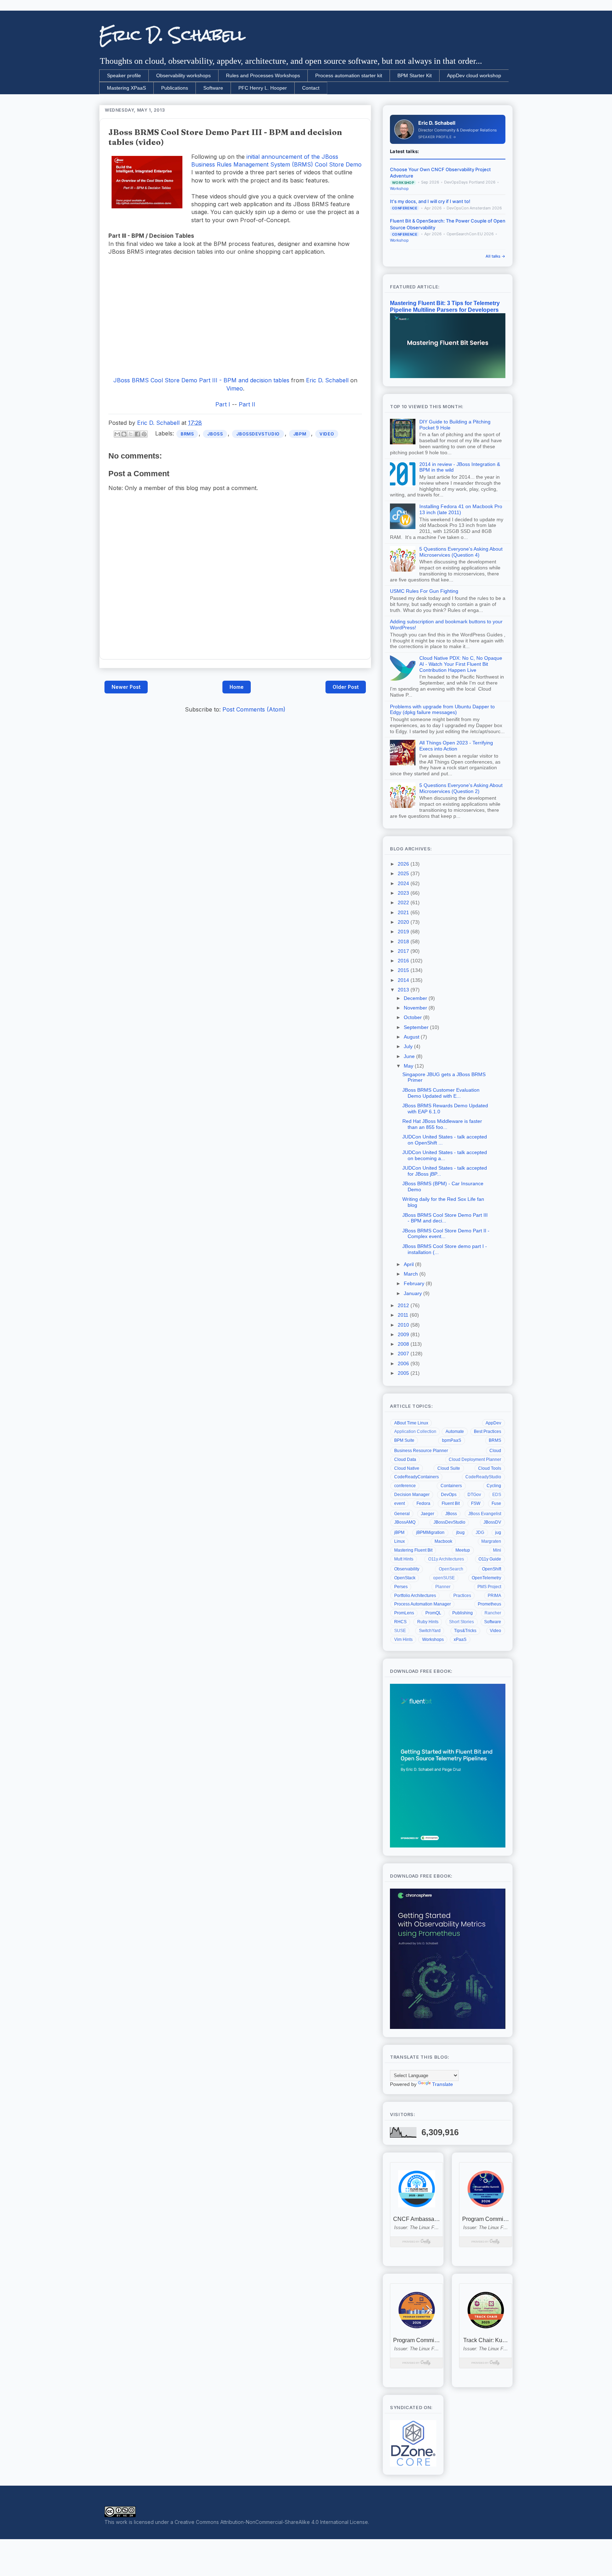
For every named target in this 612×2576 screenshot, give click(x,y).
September (417, 1027)
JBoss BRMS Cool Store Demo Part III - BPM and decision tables (201, 380)
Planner (443, 1587)
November (416, 1008)
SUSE (400, 1631)
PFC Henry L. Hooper (263, 88)
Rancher (493, 1613)
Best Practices (488, 1432)
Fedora (423, 1503)
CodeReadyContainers (416, 1477)
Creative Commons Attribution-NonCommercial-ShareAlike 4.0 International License (271, 2522)
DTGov (474, 1495)
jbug (460, 1532)
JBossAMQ (405, 1522)
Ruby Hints (428, 1622)
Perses (401, 1587)
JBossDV (492, 1522)
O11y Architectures (446, 1559)
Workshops (433, 1639)
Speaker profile (124, 75)
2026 (404, 864)
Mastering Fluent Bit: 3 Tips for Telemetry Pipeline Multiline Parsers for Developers (445, 306)
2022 (404, 902)
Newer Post (126, 687)
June (410, 1056)
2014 (404, 980)
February (415, 1283)
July (409, 1046)
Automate (455, 1432)
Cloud (495, 1451)
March (412, 1274)
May (409, 1066)
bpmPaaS (452, 1440)
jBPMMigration (430, 1532)
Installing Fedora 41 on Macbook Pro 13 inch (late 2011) (461, 509)
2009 (404, 1334)
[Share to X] (131, 434)
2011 (404, 1315)
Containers (451, 1486)
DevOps (449, 1495)
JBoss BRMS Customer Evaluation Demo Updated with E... (441, 1093)
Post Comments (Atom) (254, 709)
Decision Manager (412, 1495)
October (413, 1017)
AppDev (493, 1423)
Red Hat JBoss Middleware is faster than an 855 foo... (442, 1124)
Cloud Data (405, 1459)
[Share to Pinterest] (144, 434)
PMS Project (489, 1587)
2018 (404, 941)
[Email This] (117, 434)
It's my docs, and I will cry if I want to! (430, 201)
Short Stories (461, 1622)
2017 (404, 951)
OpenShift (492, 1569)
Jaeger (427, 1514)
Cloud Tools (490, 1468)
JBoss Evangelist (485, 1514)
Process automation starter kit (349, 75)
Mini (497, 1550)
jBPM (300, 434)
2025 (404, 873)
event (399, 1503)
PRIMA (494, 1596)
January (413, 1293)
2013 (404, 990)
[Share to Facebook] (137, 434)
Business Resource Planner (421, 1451)
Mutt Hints (404, 1559)
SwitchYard (430, 1631)
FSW (476, 1503)
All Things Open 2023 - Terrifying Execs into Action (456, 746)
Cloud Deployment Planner (475, 1459)
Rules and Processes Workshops (263, 75)
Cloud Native (407, 1468)
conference (405, 1486)
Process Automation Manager (423, 1604)
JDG (480, 1532)
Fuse (496, 1503)
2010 (404, 1325)
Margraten (491, 1541)
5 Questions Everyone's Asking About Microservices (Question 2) (461, 788)
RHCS (400, 1622)
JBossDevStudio (258, 434)
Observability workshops (183, 75)
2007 (404, 1354)
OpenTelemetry (486, 1578)
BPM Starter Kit (415, 75)
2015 (404, 970)
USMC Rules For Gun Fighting (424, 591)
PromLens (404, 1613)
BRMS (187, 434)
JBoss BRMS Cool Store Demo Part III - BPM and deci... (445, 1218)
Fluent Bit (451, 1503)
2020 (404, 922)
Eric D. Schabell (172, 35)
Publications (175, 88)
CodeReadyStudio (483, 1477)
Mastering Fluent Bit (413, 1550)
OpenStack (405, 1578)
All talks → (495, 256)
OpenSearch (451, 1569)
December (416, 998)
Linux (399, 1541)
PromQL (433, 1613)
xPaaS (460, 1639)
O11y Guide (490, 1559)
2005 (404, 1373)
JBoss (215, 434)
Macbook (443, 1541)
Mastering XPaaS (126, 88)
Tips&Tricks (465, 1631)
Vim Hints (403, 1639)
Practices (462, 1596)
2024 (404, 883)
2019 (404, 932)
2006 (404, 1363)
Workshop (399, 189)
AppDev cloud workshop (474, 75)
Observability (407, 1569)
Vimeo (235, 388)
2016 (404, 961)
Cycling (494, 1486)
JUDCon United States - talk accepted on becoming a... (445, 1155)
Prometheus (489, 1604)
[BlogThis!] (124, 434)
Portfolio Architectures (415, 1596)
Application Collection (415, 1432)
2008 (404, 1344)
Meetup (463, 1550)
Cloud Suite (449, 1468)
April (409, 1264)
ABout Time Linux (411, 1423)
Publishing (463, 1613)
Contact (311, 88)
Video (327, 434)
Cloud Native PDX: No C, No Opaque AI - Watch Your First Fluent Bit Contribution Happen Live (461, 664)
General (402, 1514)
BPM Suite (404, 1440)
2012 (404, 1305)
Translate (443, 2084)
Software (213, 88)
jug (498, 1532)
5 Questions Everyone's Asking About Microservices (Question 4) (461, 552)
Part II (247, 404)
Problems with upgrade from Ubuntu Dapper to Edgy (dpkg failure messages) (442, 710)
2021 (404, 912)
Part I (223, 404)
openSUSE (444, 1578)
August (412, 1037)
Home (237, 687)
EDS (497, 1495)
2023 (404, 893)
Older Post (346, 687)
